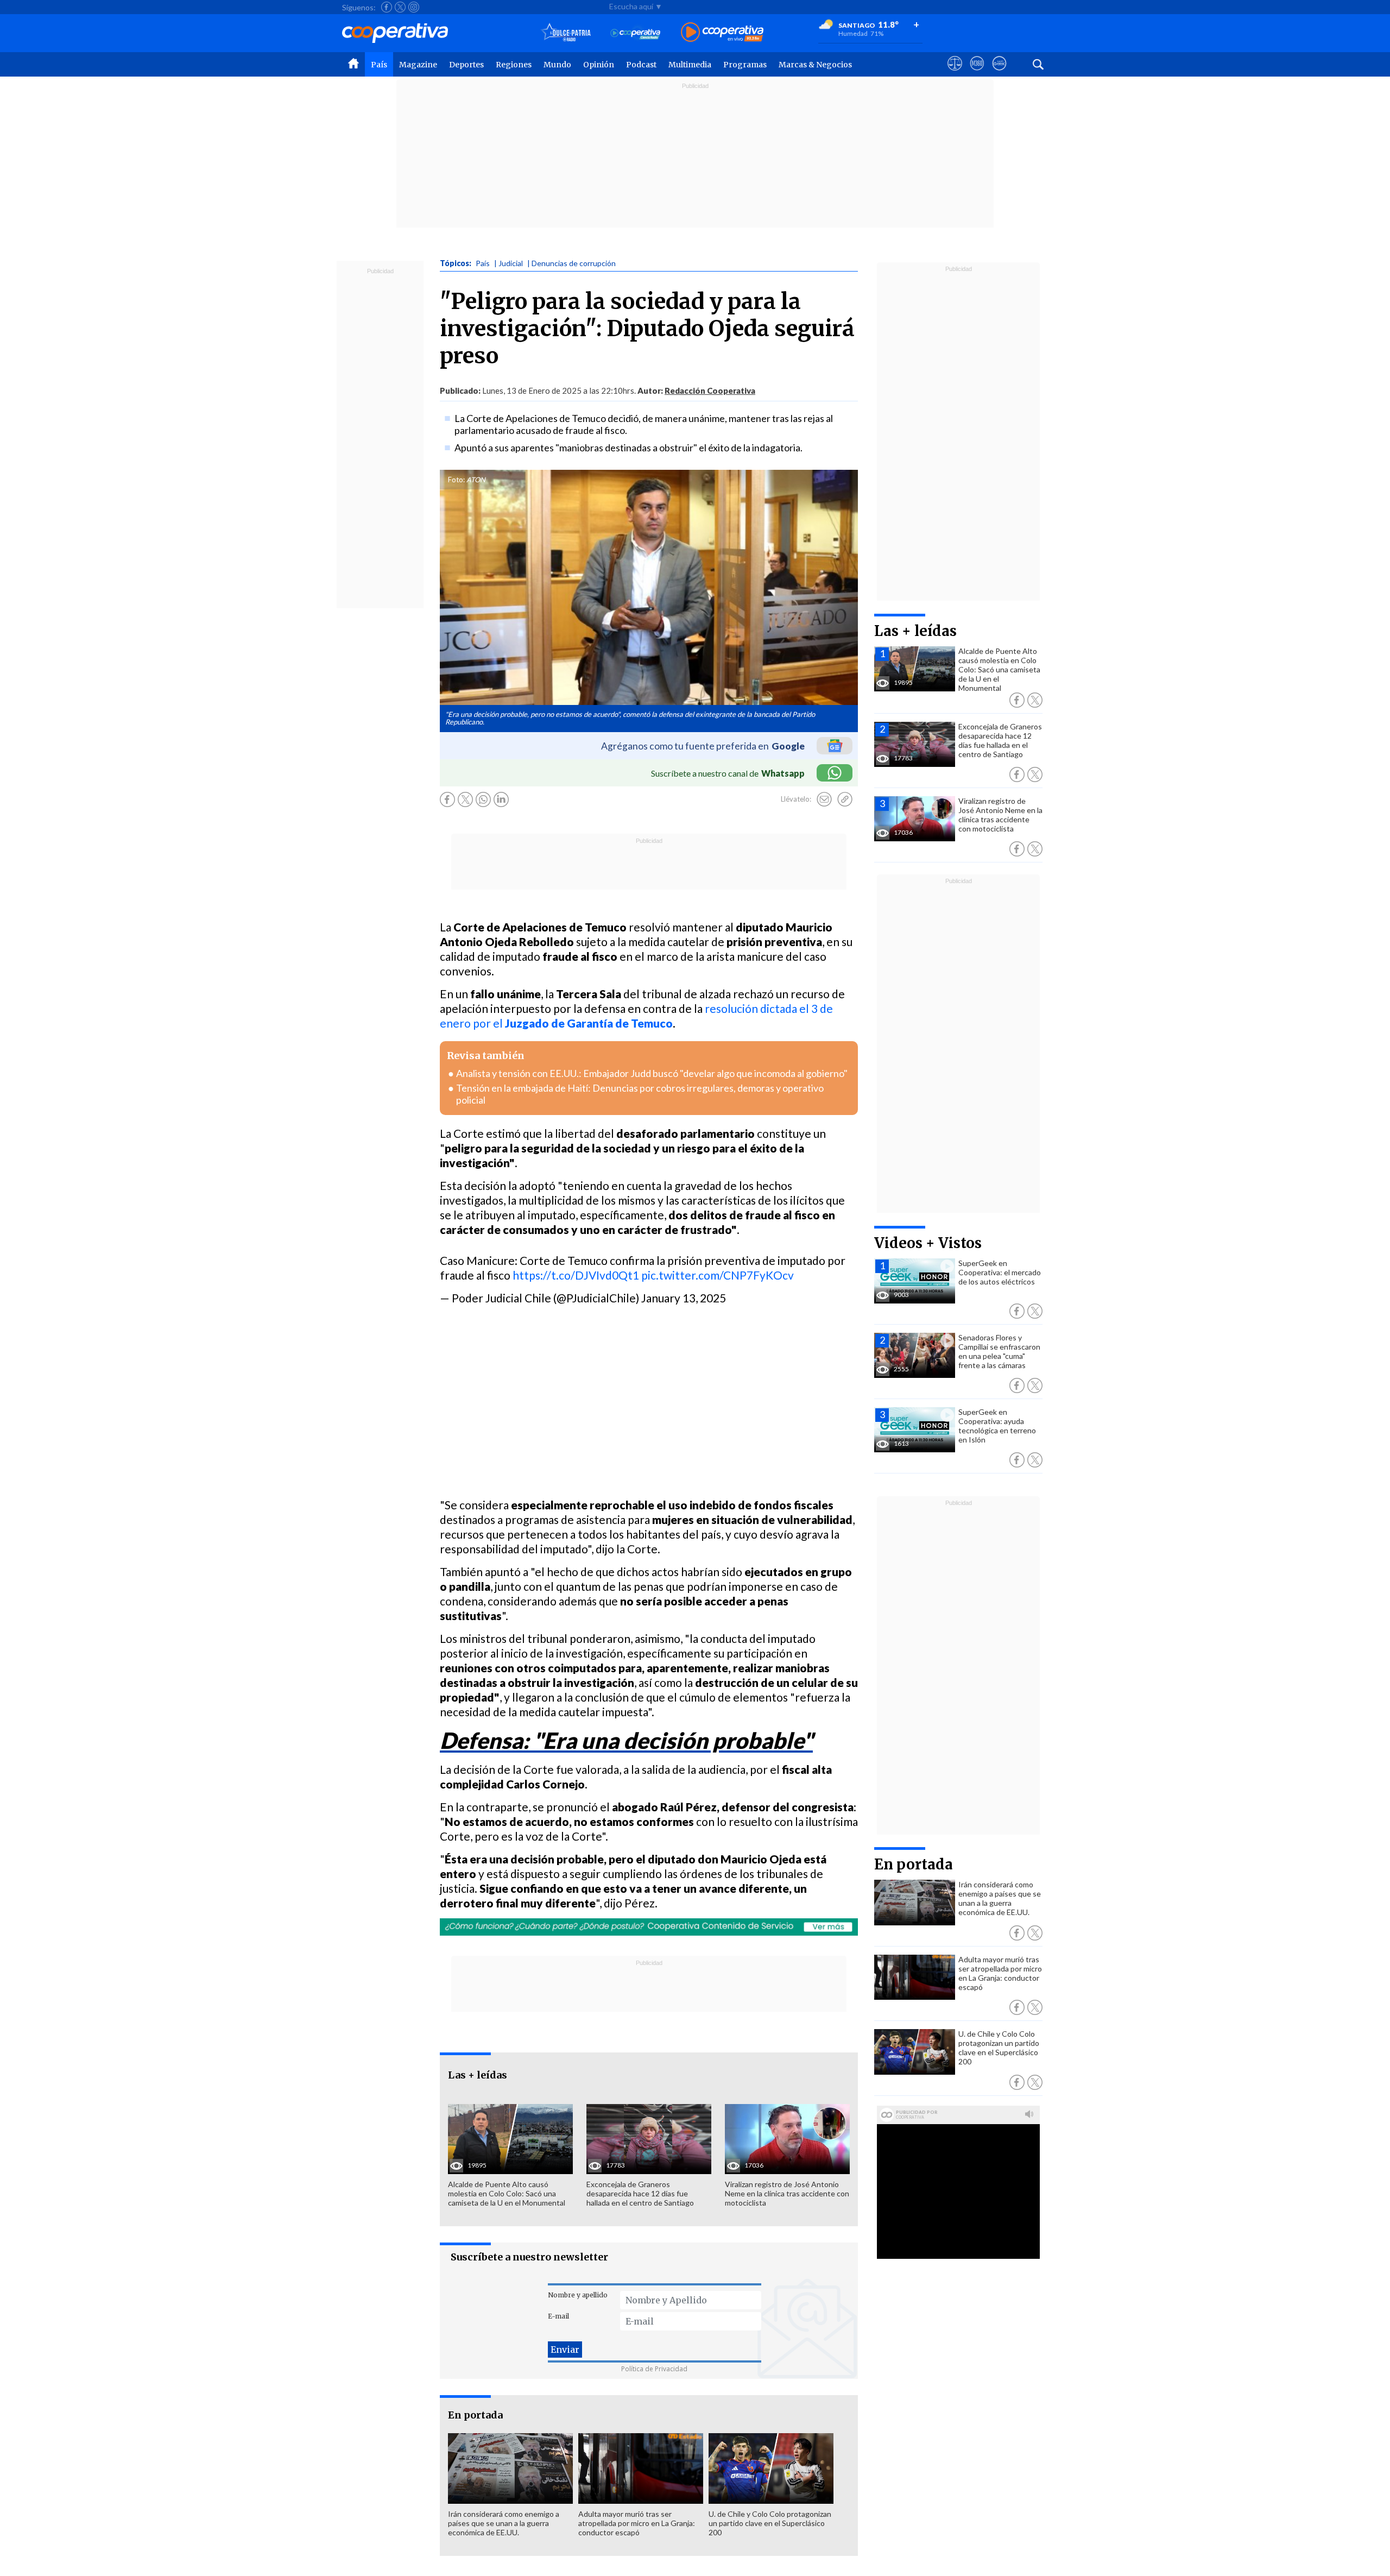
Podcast (641, 65)
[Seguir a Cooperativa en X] (400, 7)
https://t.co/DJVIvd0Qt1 (576, 1275)
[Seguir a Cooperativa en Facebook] (387, 7)
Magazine (418, 65)
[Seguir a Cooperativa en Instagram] (414, 7)
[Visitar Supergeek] (999, 73)
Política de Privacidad (654, 2369)
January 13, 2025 (684, 1298)
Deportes (466, 65)
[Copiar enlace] (845, 799)
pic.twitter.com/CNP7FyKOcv (718, 1275)
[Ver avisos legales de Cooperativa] (955, 73)
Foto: (456, 480)
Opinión (599, 65)
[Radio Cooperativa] (722, 33)
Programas (745, 65)
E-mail (558, 2316)
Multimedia (690, 65)
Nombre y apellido (578, 2295)
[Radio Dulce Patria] (566, 33)
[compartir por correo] (824, 799)
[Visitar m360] (977, 73)
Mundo (557, 65)
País (379, 65)
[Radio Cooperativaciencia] (636, 33)
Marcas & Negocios (815, 65)
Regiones (514, 65)
